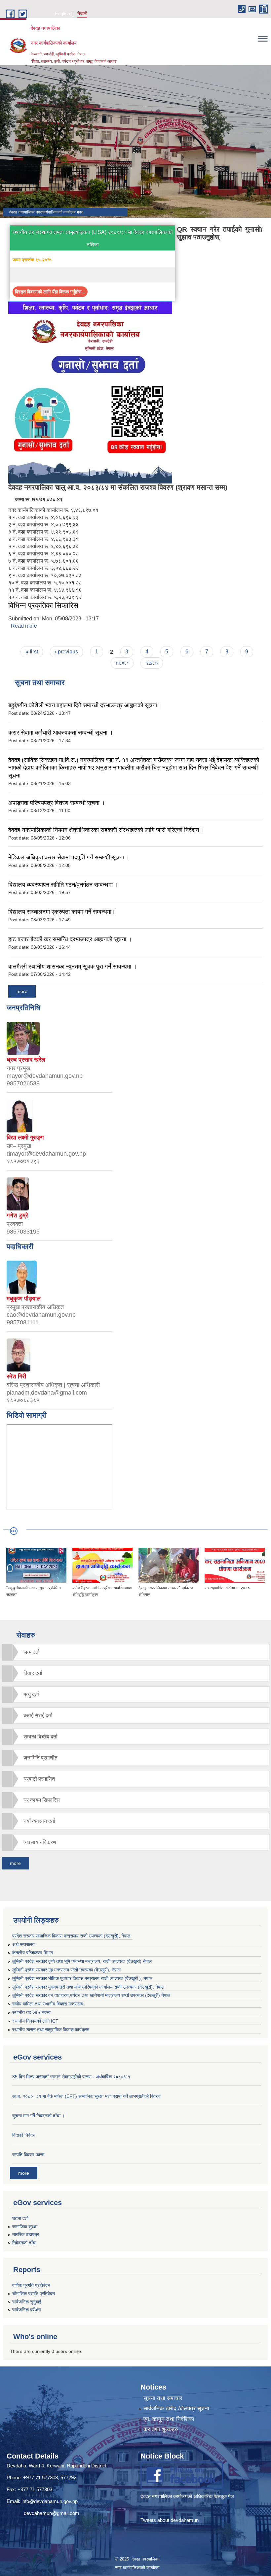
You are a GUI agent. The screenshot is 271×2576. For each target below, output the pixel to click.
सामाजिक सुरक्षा (25, 2227)
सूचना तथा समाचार (163, 2398)
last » (152, 663)
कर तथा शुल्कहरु (161, 2429)
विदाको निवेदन (24, 2135)
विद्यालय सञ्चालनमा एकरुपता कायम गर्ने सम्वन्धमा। (62, 912)
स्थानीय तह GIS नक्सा (31, 2012)
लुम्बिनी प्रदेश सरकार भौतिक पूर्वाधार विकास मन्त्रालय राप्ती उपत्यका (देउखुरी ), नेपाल (82, 1978)
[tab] (135, 1652)
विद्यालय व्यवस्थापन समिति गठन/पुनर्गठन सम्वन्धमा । (63, 885)
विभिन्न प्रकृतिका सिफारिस (43, 605)
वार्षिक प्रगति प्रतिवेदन (31, 2285)
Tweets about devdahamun (170, 2520)
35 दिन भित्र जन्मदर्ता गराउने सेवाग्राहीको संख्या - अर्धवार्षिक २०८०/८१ (71, 2077)
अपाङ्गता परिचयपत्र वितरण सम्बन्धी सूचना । (57, 803)
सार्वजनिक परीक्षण (27, 2310)
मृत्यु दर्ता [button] (31, 1694)
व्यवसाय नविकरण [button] (40, 1842)
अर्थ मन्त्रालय (23, 1944)
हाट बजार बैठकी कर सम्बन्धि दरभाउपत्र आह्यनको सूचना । (70, 939)
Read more (24, 626)
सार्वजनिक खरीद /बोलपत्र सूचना (176, 2409)
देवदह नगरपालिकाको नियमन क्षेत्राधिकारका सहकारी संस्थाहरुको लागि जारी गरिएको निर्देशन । (106, 830)
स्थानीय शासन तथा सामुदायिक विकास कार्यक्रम (51, 2030)
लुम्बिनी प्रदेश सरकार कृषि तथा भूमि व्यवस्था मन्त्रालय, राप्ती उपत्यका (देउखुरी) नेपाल (82, 1961)
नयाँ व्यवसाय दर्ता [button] (39, 1821)
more (22, 991)
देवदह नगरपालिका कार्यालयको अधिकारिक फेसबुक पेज (188, 2496)
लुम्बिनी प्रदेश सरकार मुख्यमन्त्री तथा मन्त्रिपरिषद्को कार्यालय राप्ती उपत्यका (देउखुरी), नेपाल (88, 1987)
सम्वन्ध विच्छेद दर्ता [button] (40, 1737)
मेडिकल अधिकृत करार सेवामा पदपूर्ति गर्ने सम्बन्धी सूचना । (69, 857)
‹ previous (66, 652)
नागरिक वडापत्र (26, 2234)
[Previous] (10, 1568)
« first (32, 652)
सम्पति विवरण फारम (28, 2155)
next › (122, 663)
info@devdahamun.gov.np (50, 2501)
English (62, 14)
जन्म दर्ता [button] (32, 1652)
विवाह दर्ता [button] (33, 1673)
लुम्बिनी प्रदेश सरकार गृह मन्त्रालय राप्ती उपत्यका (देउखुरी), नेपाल (66, 1970)
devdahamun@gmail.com (52, 2513)
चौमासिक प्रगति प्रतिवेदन (34, 2294)
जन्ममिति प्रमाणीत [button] (40, 1758)
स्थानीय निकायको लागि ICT (35, 2021)
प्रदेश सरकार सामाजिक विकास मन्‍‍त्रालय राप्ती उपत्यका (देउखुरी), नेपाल (71, 1936)
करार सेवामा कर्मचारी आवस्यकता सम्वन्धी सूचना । (61, 733)
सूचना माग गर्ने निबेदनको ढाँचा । (39, 2116)
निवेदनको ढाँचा (24, 2243)
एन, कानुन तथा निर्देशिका (169, 2419)
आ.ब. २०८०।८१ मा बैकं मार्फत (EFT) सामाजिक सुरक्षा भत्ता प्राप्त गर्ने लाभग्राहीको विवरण (86, 2096)
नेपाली (82, 14)
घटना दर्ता (20, 2218)
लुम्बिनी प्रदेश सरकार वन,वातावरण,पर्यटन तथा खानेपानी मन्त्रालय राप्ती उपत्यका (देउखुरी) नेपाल (91, 1995)
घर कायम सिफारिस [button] (42, 1800)
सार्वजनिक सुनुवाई (27, 2302)
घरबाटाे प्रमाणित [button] (39, 1779)
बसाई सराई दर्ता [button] (38, 1716)
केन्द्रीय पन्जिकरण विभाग (33, 1953)
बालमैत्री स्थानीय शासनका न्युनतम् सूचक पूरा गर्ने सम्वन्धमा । (73, 967)
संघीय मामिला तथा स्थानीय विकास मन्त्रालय (48, 2004)
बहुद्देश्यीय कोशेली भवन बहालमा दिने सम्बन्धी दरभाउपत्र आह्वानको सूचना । (85, 705)
